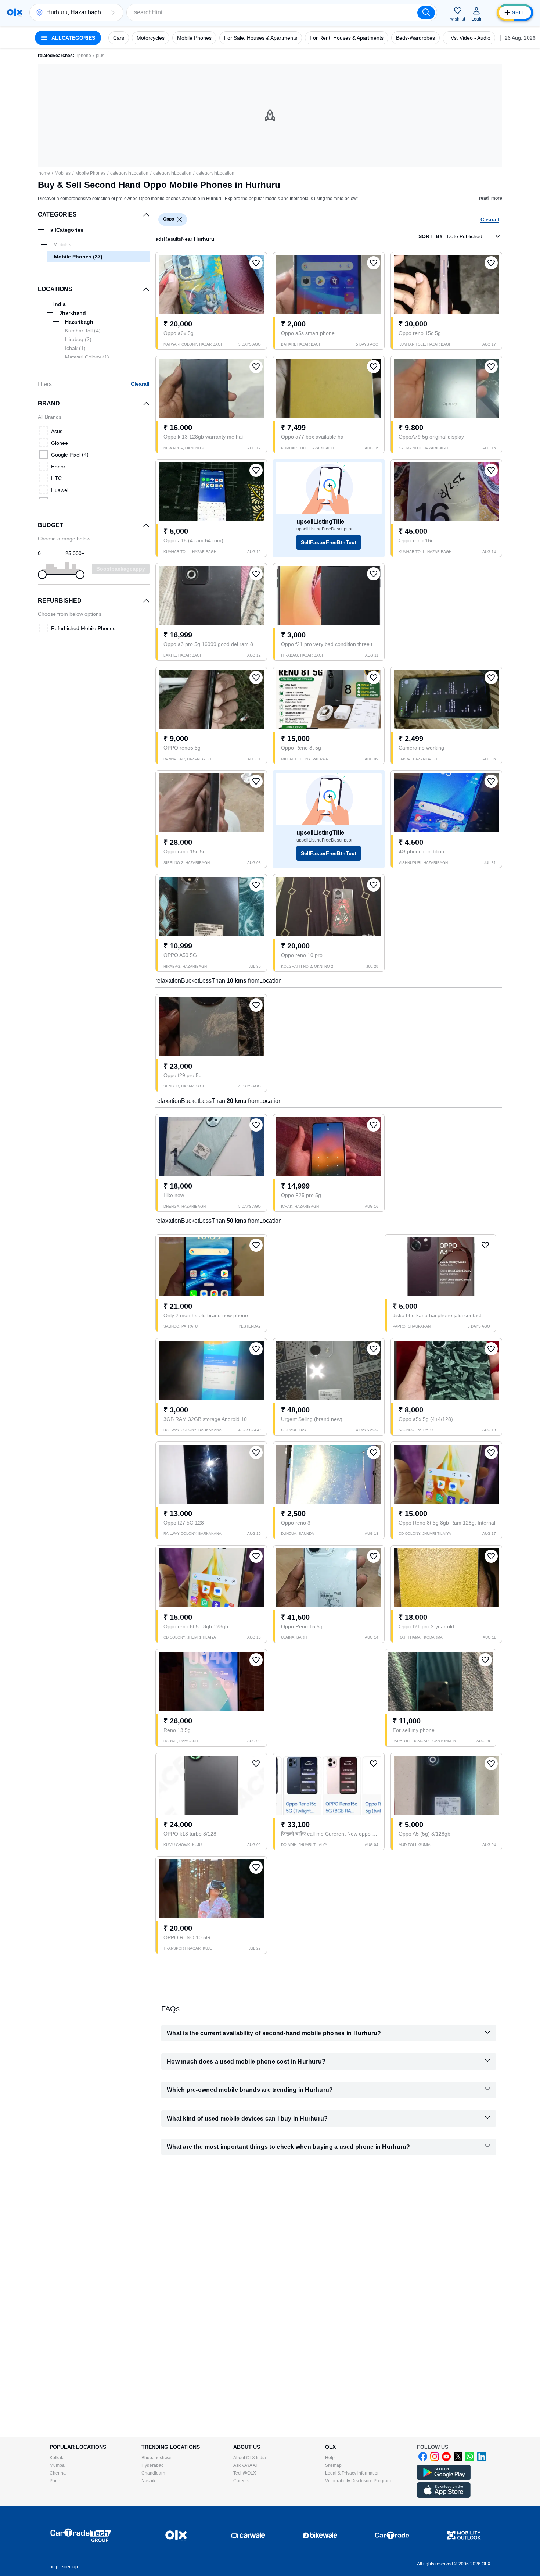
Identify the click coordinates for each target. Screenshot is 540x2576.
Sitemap (333, 2465)
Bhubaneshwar (157, 2458)
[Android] (444, 2479)
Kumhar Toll (83, 331)
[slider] (42, 575)
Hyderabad (153, 2465)
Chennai (58, 2473)
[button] (113, 12)
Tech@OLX (245, 2473)
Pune (55, 2481)
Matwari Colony (87, 357)
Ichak (75, 348)
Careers (241, 2481)
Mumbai (58, 2465)
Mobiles (63, 173)
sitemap (70, 2567)
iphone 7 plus (91, 56)
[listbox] (180, 219)
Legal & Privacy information (352, 2473)
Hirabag (78, 339)
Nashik (148, 2481)
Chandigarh (153, 2473)
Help (330, 2458)
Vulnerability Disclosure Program (358, 2481)
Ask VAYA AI (245, 2465)
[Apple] (444, 2496)
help (54, 2567)
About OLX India (250, 2458)
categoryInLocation (129, 173)
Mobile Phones (90, 173)
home (44, 173)
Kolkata (57, 2458)
